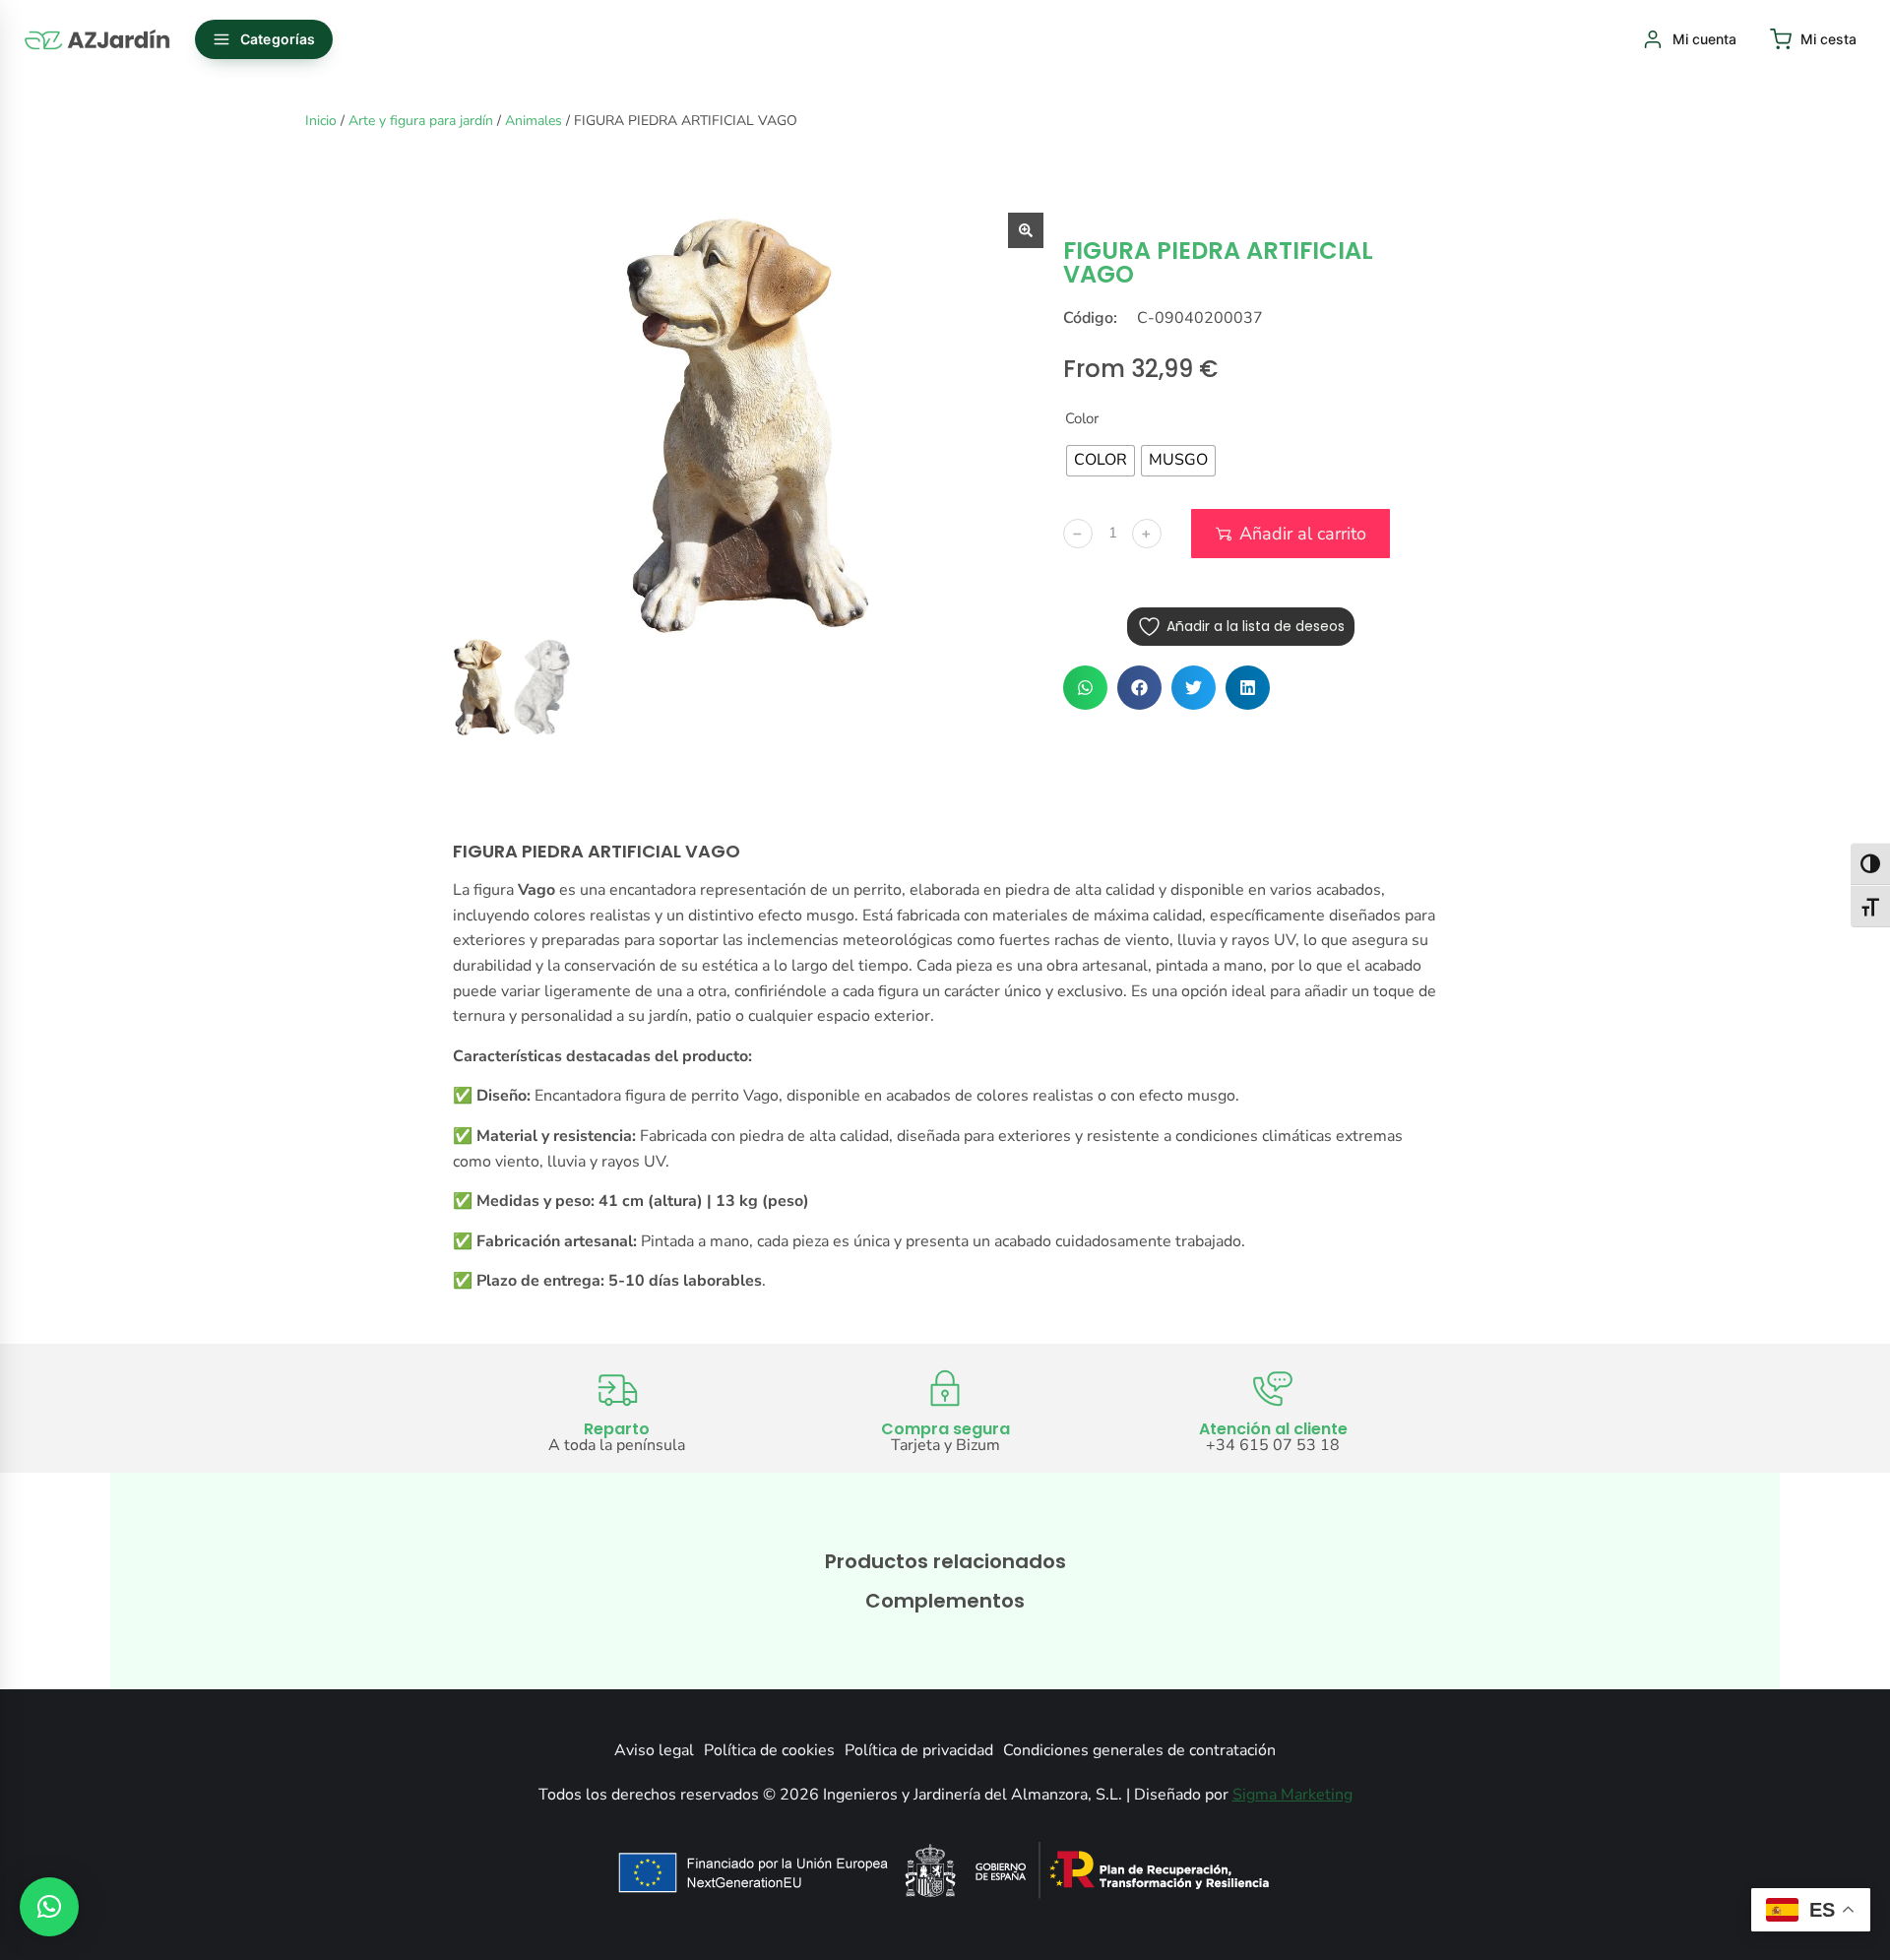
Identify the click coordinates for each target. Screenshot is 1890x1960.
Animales (534, 121)
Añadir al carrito (1303, 534)
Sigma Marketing (1292, 1795)
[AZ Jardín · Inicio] (98, 39)
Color (1082, 418)
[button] (1085, 688)
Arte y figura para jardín (421, 121)
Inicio (321, 121)
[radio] (1101, 461)
